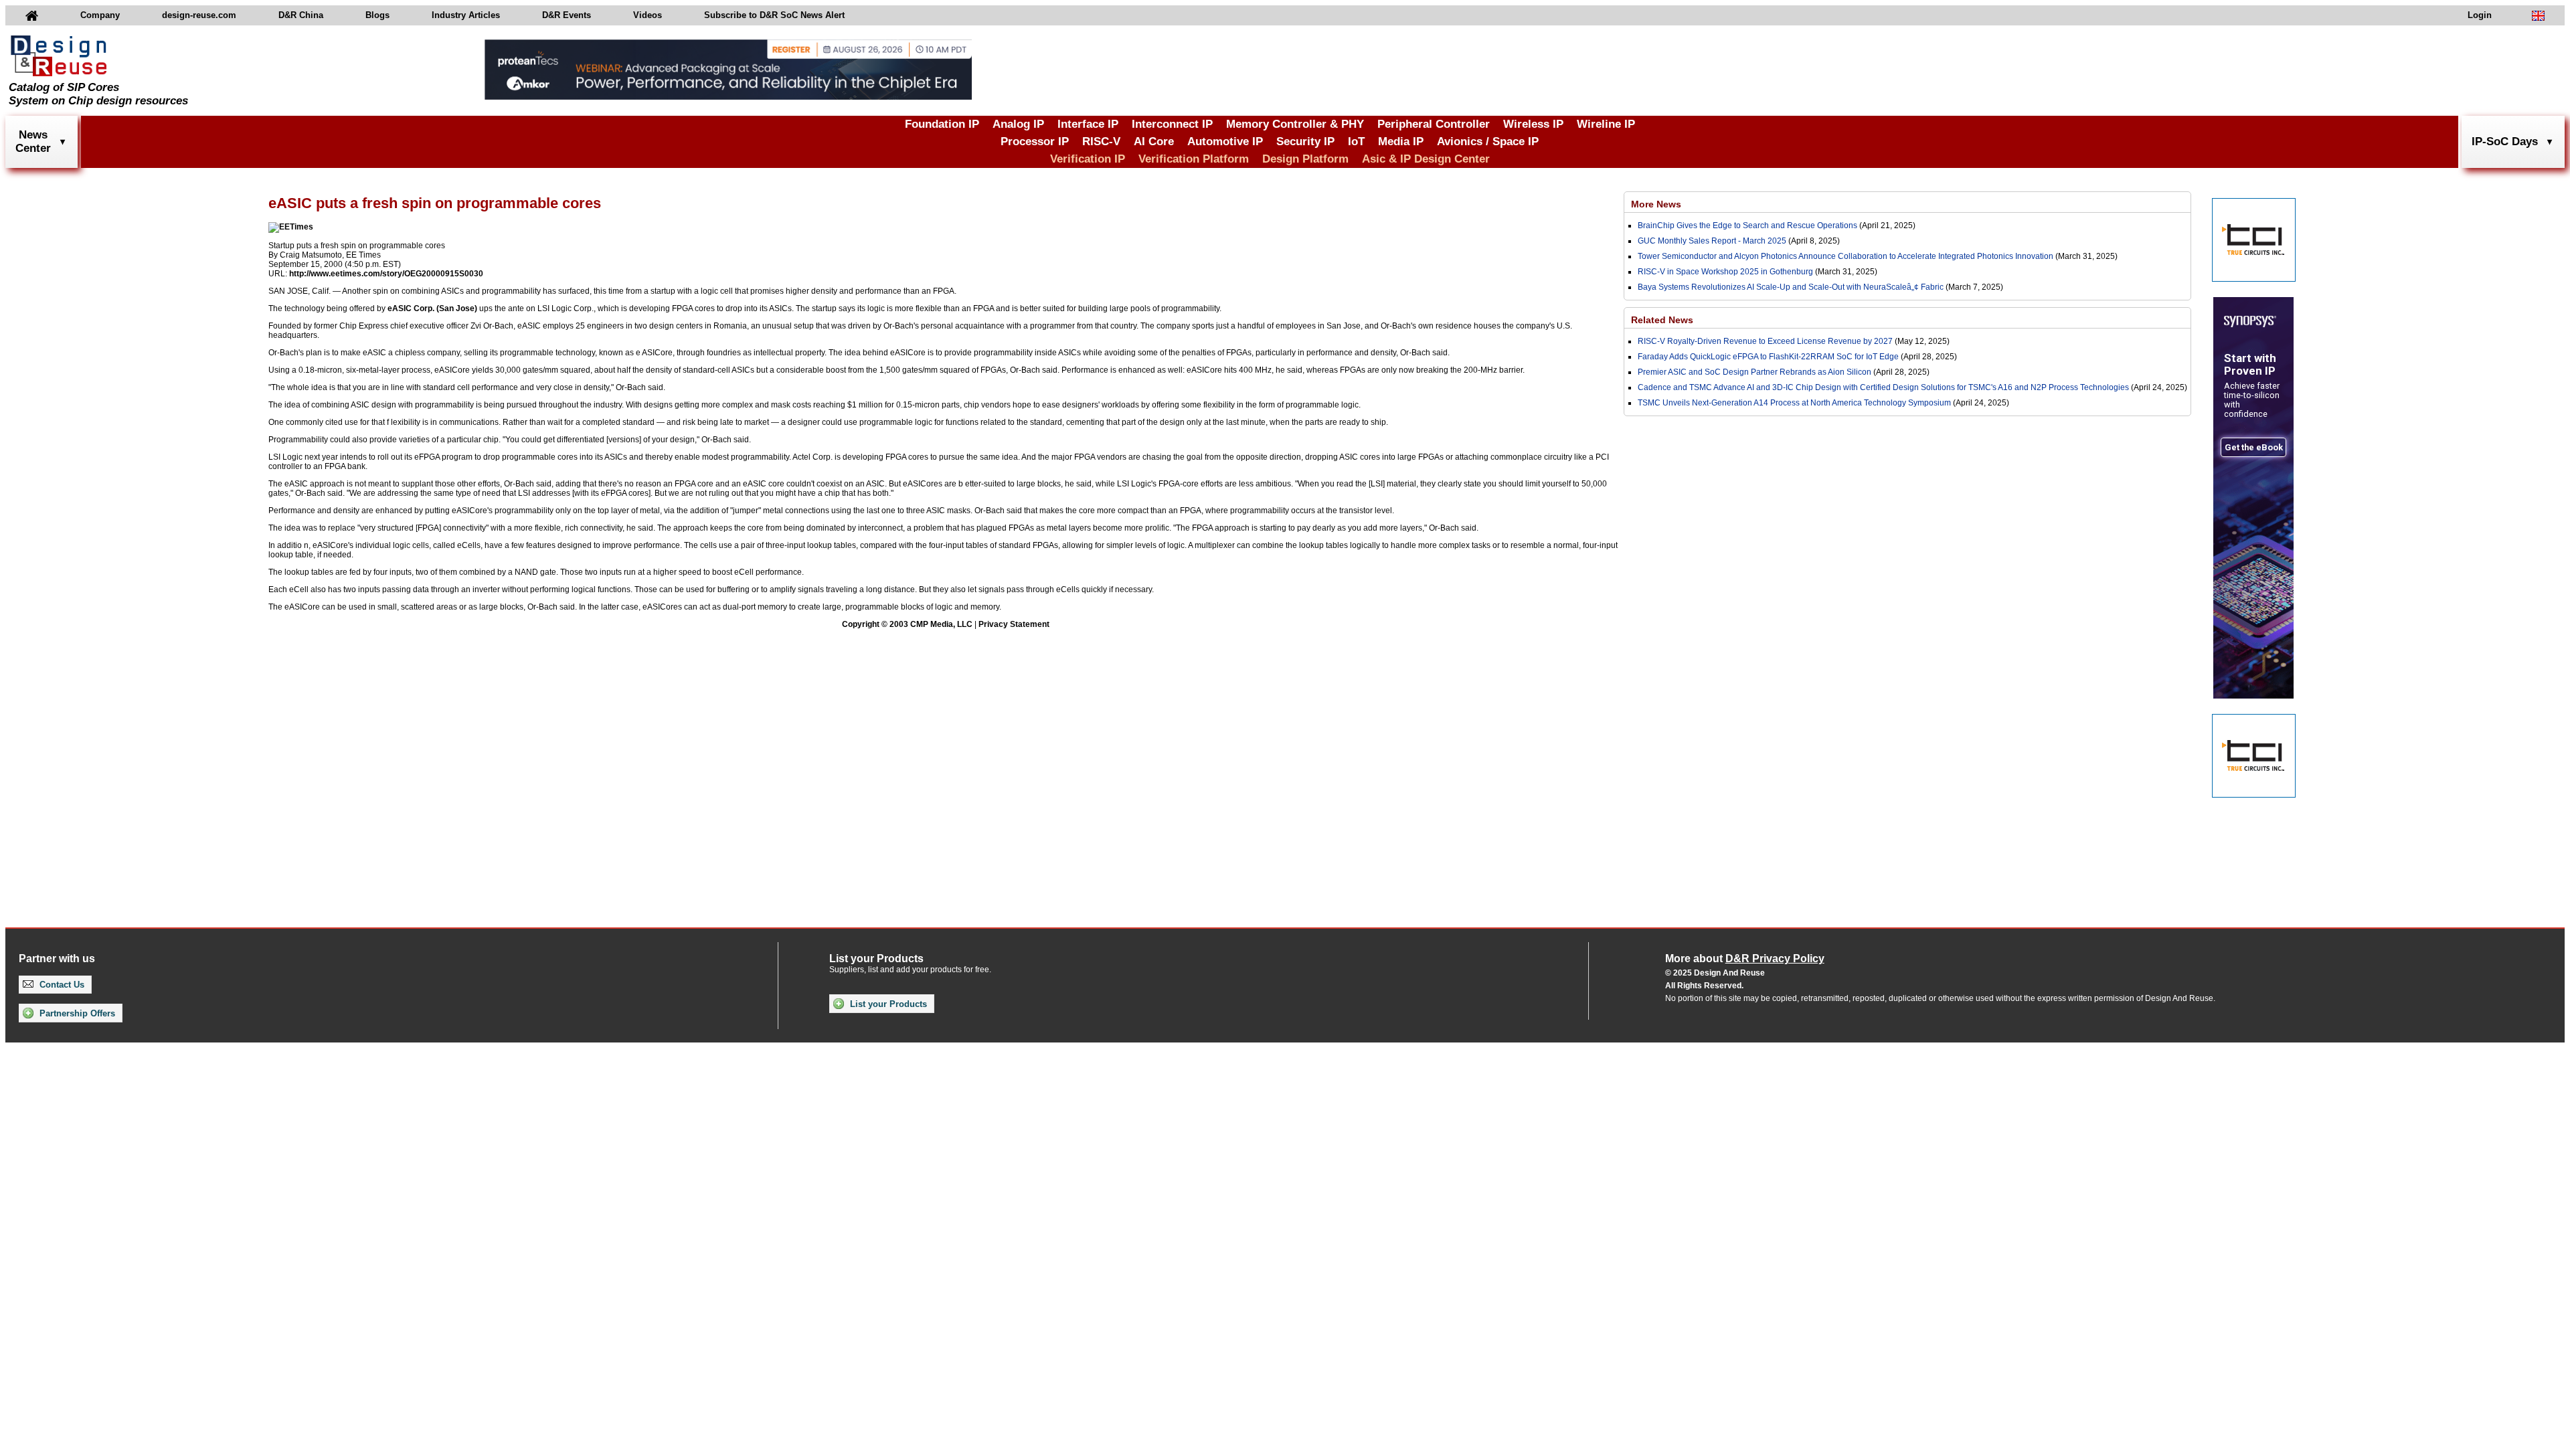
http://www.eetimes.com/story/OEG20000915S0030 (386, 274)
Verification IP (1088, 159)
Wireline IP (1606, 124)
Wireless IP (1533, 124)
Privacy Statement (1014, 624)
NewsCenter (33, 142)
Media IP (1401, 142)
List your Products (887, 1004)
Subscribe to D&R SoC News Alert (774, 15)
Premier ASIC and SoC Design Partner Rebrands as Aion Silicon (1755, 372)
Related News (1662, 320)
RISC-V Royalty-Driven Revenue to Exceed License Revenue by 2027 (1765, 341)
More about (1745, 959)
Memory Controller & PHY (1295, 124)
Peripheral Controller (1434, 124)
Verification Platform (1194, 159)
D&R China (301, 15)
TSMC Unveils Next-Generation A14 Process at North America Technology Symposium (1794, 403)
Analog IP (1018, 124)
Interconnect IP (1172, 124)
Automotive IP (1225, 142)
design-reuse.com (199, 15)
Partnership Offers (76, 1013)
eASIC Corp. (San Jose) (432, 308)
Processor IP (1035, 142)
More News (1656, 204)
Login (2480, 15)
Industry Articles (466, 15)
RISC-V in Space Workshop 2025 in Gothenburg (1725, 272)
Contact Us (61, 985)
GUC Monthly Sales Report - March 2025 (1712, 241)
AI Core (1154, 142)
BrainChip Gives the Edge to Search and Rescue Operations (1747, 225)
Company (100, 15)
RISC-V (1101, 142)
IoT (1356, 142)
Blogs (377, 15)
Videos (648, 15)
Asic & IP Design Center (1426, 159)
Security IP (1305, 142)
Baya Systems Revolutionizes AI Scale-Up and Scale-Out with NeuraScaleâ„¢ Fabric (1791, 287)
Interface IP (1088, 124)
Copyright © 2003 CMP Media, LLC (907, 624)
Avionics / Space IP (1488, 142)
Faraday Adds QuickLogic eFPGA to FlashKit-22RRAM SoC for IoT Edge (1768, 357)
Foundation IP (942, 124)
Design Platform (1305, 159)
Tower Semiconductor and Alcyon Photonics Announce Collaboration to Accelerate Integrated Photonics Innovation (1846, 256)
